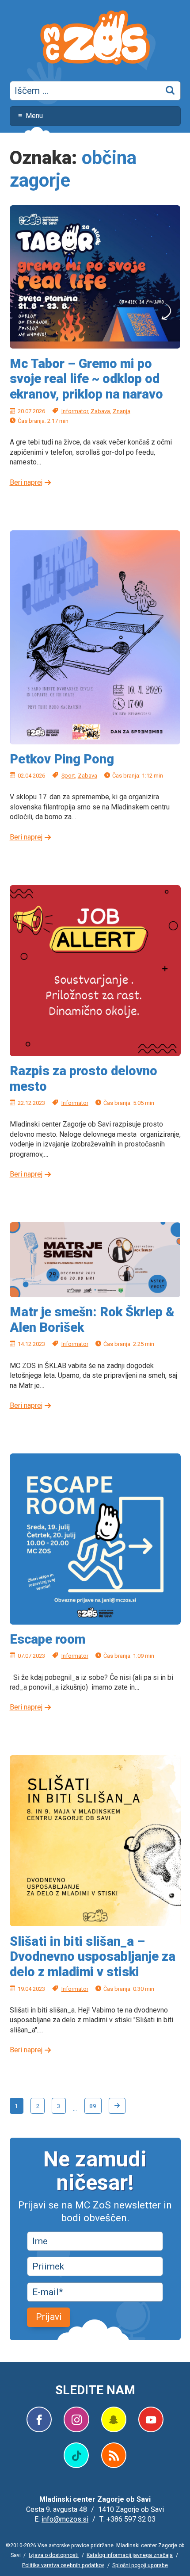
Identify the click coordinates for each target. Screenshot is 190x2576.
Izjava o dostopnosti (54, 2555)
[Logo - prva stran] (95, 39)
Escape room (47, 1639)
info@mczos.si (65, 2519)
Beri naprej (26, 482)
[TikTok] (76, 2455)
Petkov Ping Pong (62, 759)
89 (93, 2106)
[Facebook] (39, 2419)
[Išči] (171, 91)
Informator (75, 411)
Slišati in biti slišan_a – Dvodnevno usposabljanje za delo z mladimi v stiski (93, 1957)
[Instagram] (76, 2419)
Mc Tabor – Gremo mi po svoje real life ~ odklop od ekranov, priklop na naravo (86, 379)
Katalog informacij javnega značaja (130, 2555)
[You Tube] (151, 2419)
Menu (34, 116)
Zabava (100, 411)
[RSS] (114, 2455)
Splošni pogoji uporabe (140, 2565)
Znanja (122, 411)
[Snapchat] (114, 2419)
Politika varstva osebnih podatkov (63, 2565)
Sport (68, 776)
